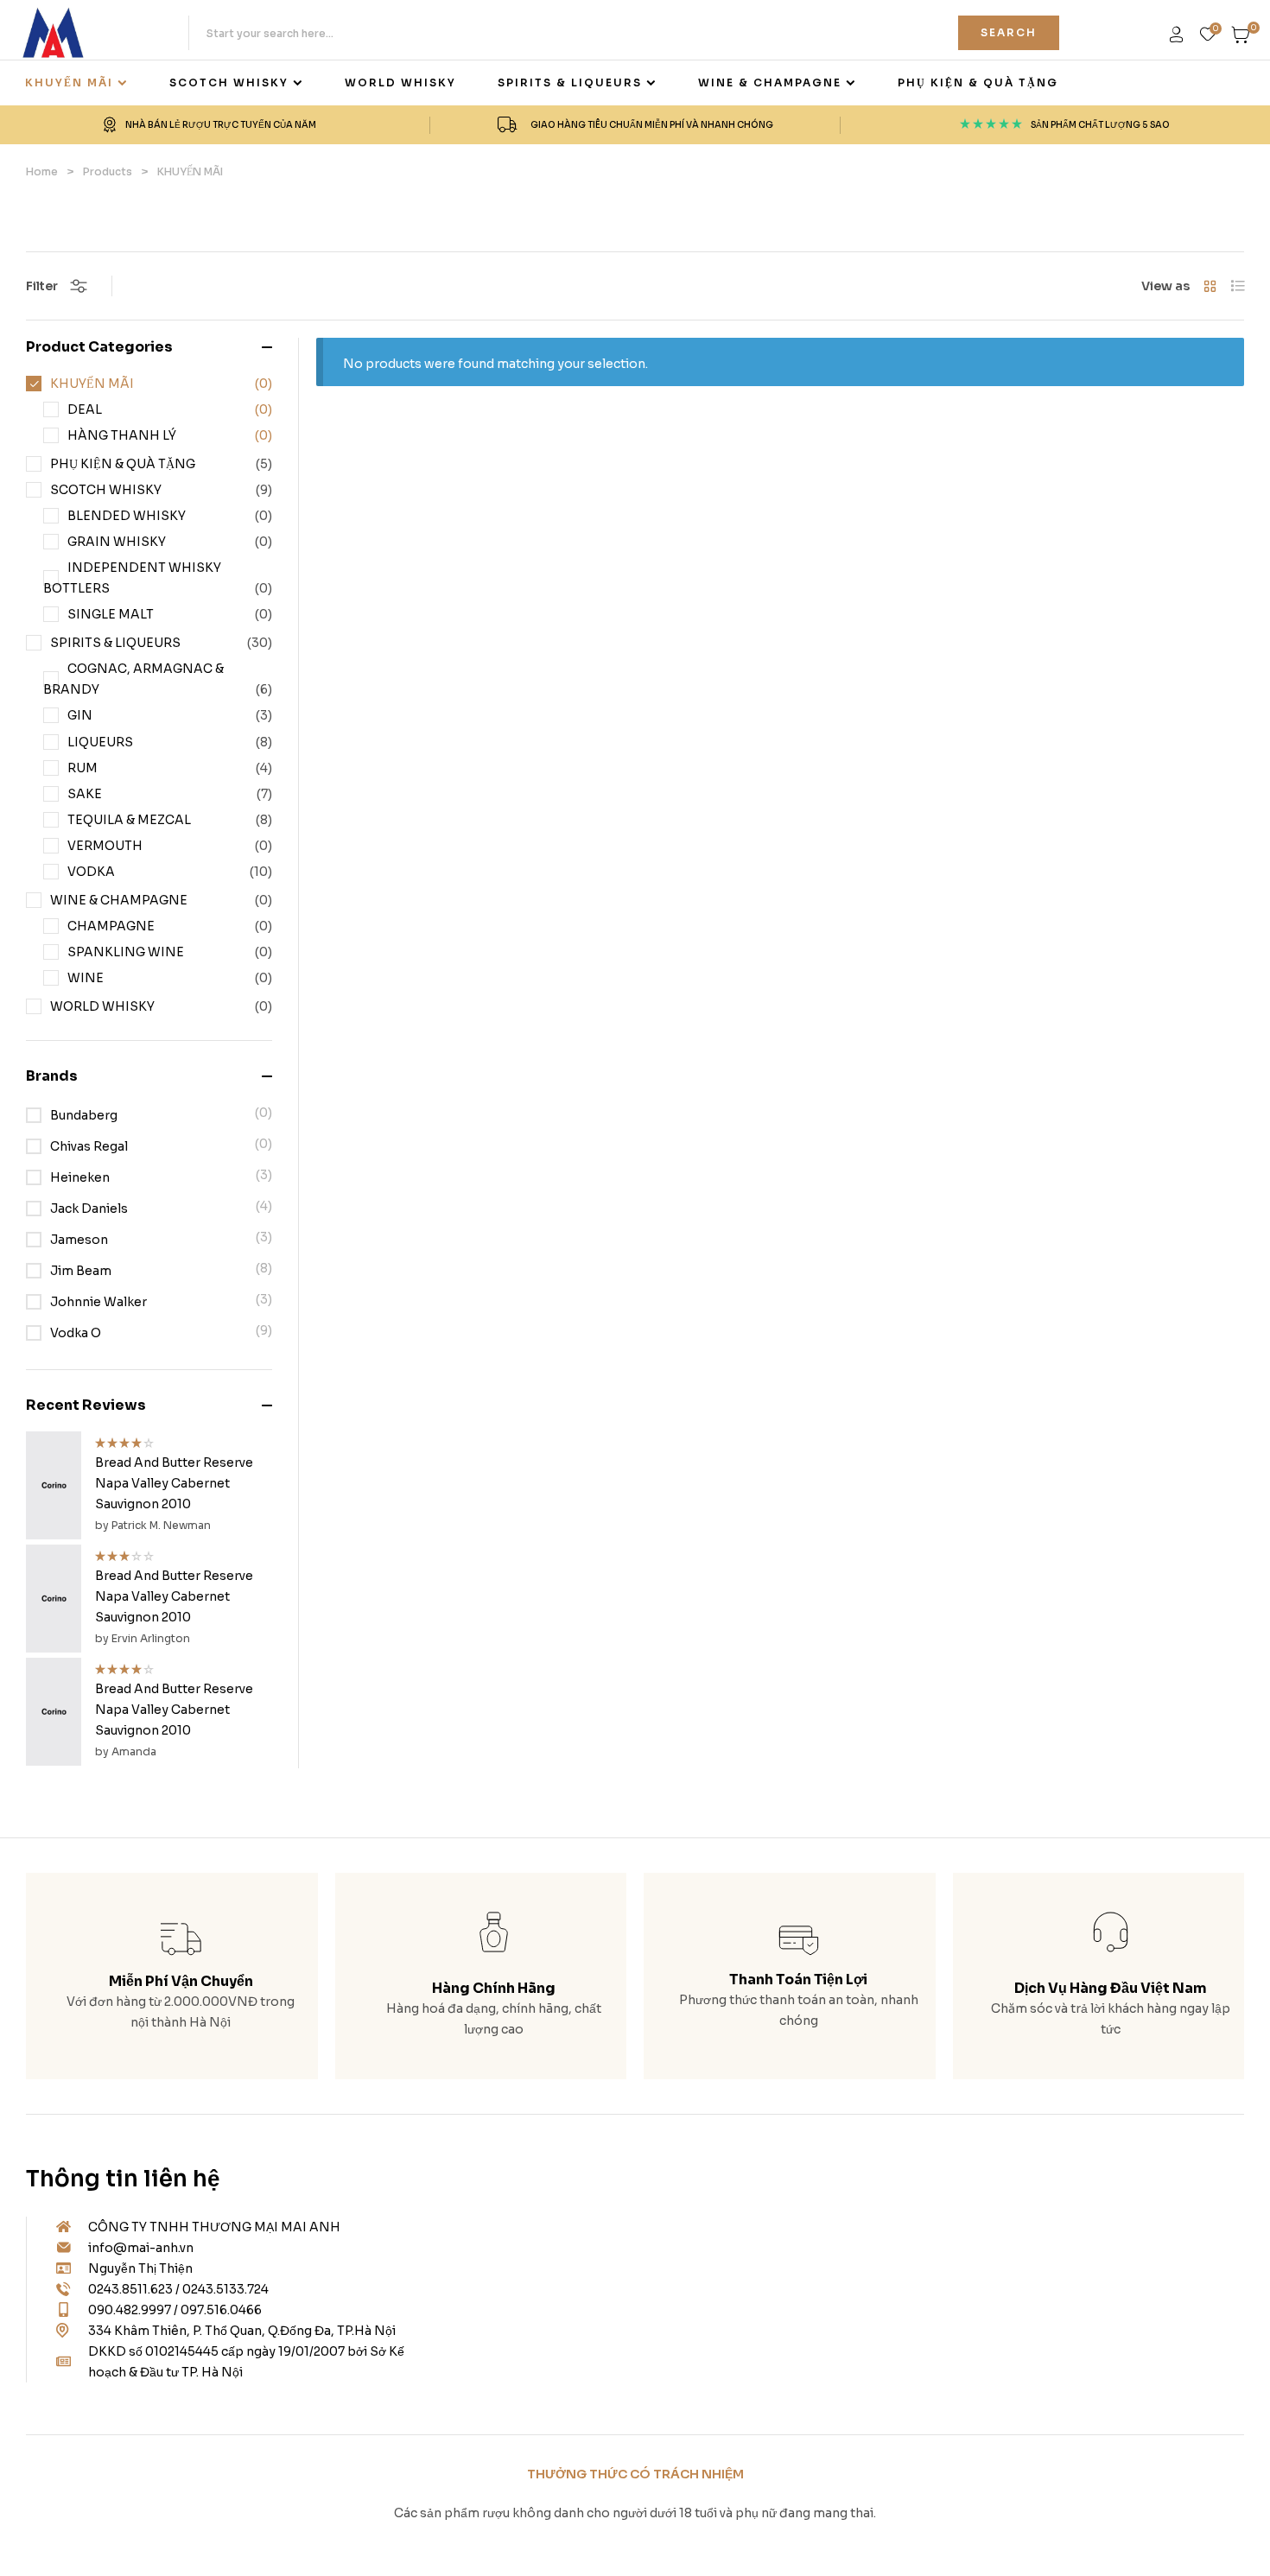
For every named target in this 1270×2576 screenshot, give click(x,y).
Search (1009, 32)
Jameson (79, 1240)
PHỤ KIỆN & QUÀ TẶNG (123, 464)
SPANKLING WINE (126, 952)
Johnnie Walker (98, 1302)
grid (1210, 286)
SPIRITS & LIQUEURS (115, 643)
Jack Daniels (89, 1209)
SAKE (85, 794)
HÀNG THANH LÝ (122, 435)
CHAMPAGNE (111, 926)
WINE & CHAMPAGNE (119, 900)
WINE (86, 978)
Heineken (80, 1177)
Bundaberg (84, 1115)
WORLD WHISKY (102, 1006)
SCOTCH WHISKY (106, 490)
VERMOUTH (105, 846)
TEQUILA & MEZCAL (129, 820)
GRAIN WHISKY (117, 542)
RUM (83, 768)
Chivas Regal (89, 1146)
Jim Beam (81, 1271)
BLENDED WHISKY (127, 516)
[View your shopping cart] (1241, 35)
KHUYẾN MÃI (92, 384)
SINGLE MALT (111, 614)
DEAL (85, 409)
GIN (80, 715)
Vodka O (76, 1333)
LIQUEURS (100, 742)
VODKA (91, 872)
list (1237, 286)
